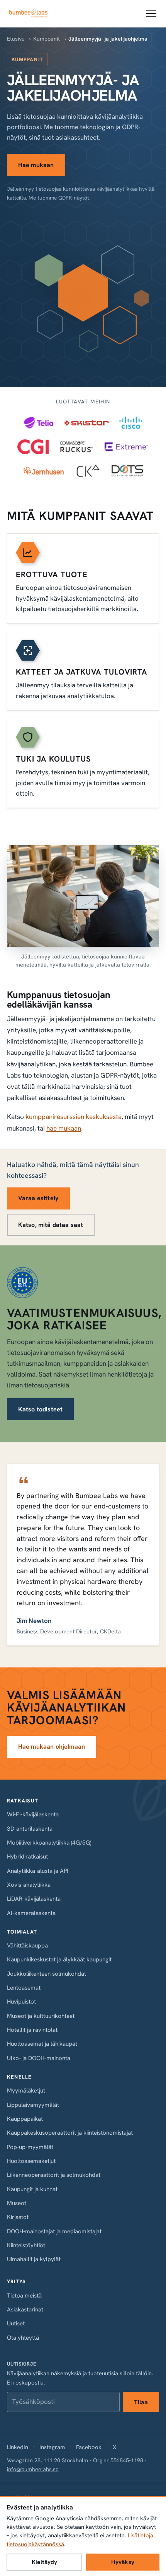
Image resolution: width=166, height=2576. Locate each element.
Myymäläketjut (26, 2091)
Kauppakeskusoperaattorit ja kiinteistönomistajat (70, 2133)
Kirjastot (18, 2217)
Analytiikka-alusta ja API (38, 1871)
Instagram (52, 2447)
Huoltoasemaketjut (31, 2161)
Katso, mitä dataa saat (51, 1225)
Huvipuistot (21, 2002)
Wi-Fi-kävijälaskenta (33, 1814)
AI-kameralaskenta (31, 1913)
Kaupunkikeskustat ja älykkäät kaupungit (59, 1959)
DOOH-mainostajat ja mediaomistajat (54, 2231)
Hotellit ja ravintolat (32, 2030)
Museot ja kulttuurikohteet (41, 2016)
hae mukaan (64, 1128)
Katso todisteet (40, 1409)
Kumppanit (47, 39)
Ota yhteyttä (23, 2338)
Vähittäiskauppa (27, 1946)
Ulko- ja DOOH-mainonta (39, 2058)
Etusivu (16, 39)
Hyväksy (123, 2562)
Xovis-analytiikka (29, 1885)
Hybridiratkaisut (27, 1857)
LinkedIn (18, 2447)
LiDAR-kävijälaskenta (34, 1899)
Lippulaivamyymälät (33, 2105)
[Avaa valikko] (151, 14)
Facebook (89, 2447)
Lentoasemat (24, 1988)
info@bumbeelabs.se (33, 2469)
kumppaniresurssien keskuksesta (74, 1117)
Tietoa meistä (24, 2296)
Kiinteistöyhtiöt (26, 2245)
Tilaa (141, 2402)
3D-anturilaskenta (30, 1829)
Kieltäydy (44, 2562)
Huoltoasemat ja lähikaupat (42, 2044)
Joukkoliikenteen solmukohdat (47, 1974)
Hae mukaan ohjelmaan (52, 1747)
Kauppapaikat (25, 2119)
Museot (17, 2203)
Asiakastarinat (25, 2310)
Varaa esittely (38, 1198)
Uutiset (16, 2323)
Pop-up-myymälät (30, 2147)
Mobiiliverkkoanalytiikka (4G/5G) (49, 1843)
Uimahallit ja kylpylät (34, 2259)
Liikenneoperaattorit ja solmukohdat (54, 2175)
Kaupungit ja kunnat (32, 2189)
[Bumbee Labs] (28, 14)
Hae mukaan (36, 165)
